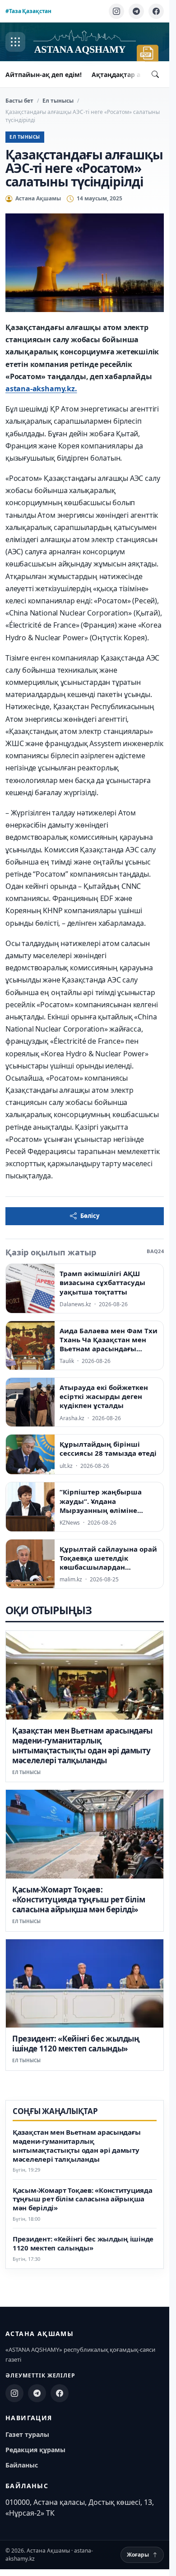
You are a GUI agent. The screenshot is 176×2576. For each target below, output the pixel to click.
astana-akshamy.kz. (41, 389)
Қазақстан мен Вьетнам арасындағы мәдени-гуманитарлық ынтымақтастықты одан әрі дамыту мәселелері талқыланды (82, 1745)
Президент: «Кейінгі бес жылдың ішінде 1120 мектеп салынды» (76, 2044)
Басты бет (19, 101)
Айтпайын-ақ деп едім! (44, 75)
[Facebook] (156, 11)
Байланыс (22, 2465)
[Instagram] (116, 11)
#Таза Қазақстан (28, 11)
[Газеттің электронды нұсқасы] (148, 53)
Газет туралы (27, 2434)
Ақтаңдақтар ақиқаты (129, 75)
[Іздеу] (155, 74)
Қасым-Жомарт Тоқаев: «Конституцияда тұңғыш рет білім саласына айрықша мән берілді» (79, 1899)
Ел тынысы (58, 101)
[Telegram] (136, 11)
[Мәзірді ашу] (15, 42)
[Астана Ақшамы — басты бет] (85, 42)
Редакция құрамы (35, 2450)
